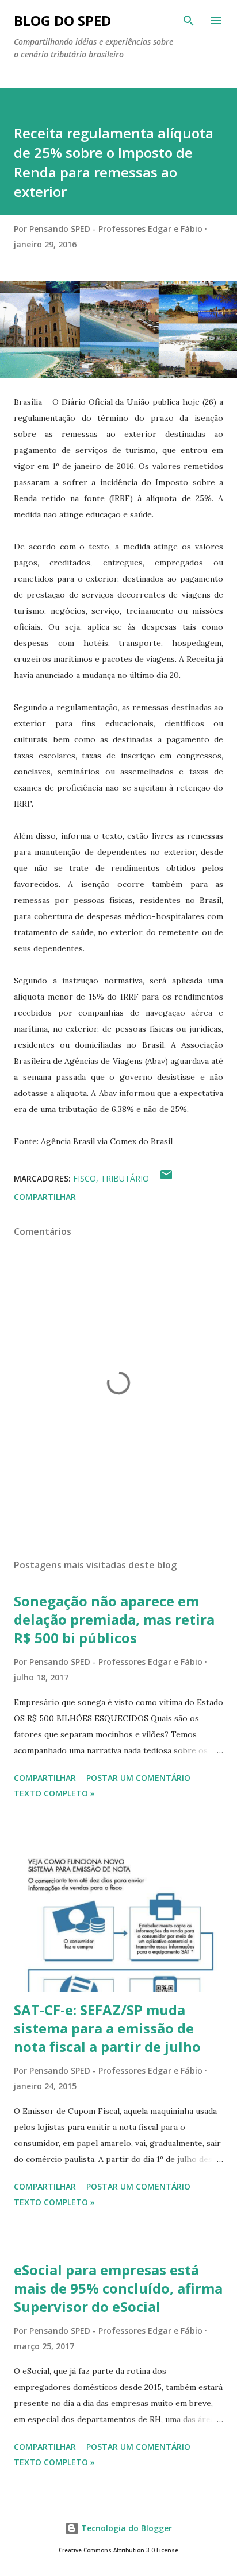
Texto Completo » (54, 1793)
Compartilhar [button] (45, 1197)
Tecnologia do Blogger (125, 2528)
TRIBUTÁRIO (125, 1178)
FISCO (85, 1178)
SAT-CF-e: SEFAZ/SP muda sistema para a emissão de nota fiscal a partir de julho (107, 2028)
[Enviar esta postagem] (166, 1178)
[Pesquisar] (189, 21)
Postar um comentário (138, 1778)
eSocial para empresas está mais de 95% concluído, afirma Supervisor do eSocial (118, 2288)
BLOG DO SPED (62, 20)
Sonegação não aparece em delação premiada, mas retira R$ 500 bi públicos (114, 1619)
